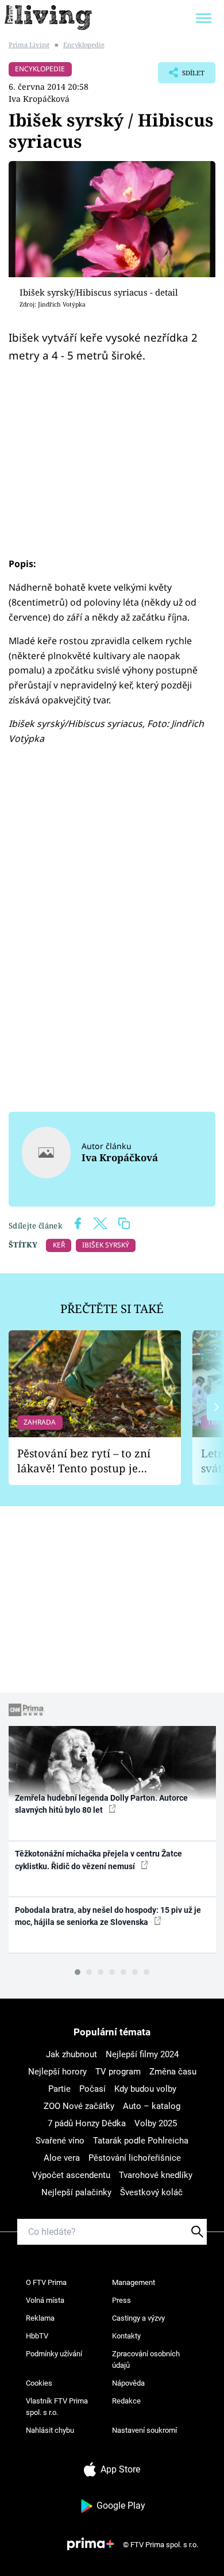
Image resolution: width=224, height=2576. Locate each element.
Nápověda (128, 2383)
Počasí (92, 2089)
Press (121, 2300)
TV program (118, 2072)
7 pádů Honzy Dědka (87, 2123)
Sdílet (181, 76)
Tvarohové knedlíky (156, 2175)
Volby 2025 (156, 2123)
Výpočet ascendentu (71, 2175)
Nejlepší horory (57, 2072)
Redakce (126, 2401)
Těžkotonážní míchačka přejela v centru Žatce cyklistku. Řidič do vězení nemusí (99, 1860)
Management (134, 2282)
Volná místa (45, 2300)
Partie (59, 2089)
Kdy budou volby (145, 2089)
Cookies (39, 2383)
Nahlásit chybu (50, 2430)
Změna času (173, 2072)
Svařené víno (60, 2141)
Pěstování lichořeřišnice (135, 2158)
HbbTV (37, 2336)
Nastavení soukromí (144, 2430)
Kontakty (126, 2336)
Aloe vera (62, 2158)
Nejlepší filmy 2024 (142, 2054)
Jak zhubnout (72, 2054)
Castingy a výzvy (138, 2318)
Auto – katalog (152, 2106)
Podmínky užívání (54, 2354)
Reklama (40, 2318)
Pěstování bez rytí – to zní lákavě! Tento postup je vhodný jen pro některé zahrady (84, 1461)
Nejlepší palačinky (76, 2192)
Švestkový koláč (151, 2192)
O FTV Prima (46, 2282)
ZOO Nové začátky (79, 2106)
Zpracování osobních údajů (146, 2359)
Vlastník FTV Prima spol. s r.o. (57, 2407)
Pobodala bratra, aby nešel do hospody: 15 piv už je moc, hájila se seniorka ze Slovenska (108, 1916)
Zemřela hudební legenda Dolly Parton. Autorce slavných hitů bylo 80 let (101, 1804)
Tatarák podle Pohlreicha (141, 2141)
